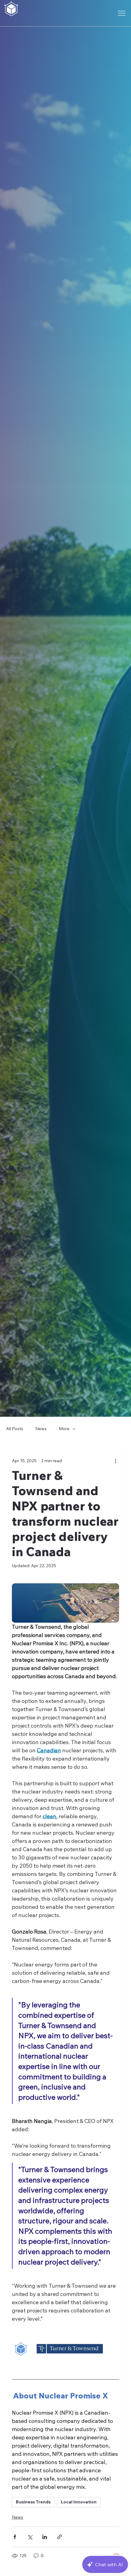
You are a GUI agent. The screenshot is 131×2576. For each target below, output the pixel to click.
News (41, 1429)
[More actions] (115, 1461)
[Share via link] (60, 2537)
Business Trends (33, 2502)
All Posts (15, 1429)
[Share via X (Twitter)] (30, 2537)
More (64, 1429)
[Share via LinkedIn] (45, 2537)
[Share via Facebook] (15, 2537)
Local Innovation (79, 2502)
